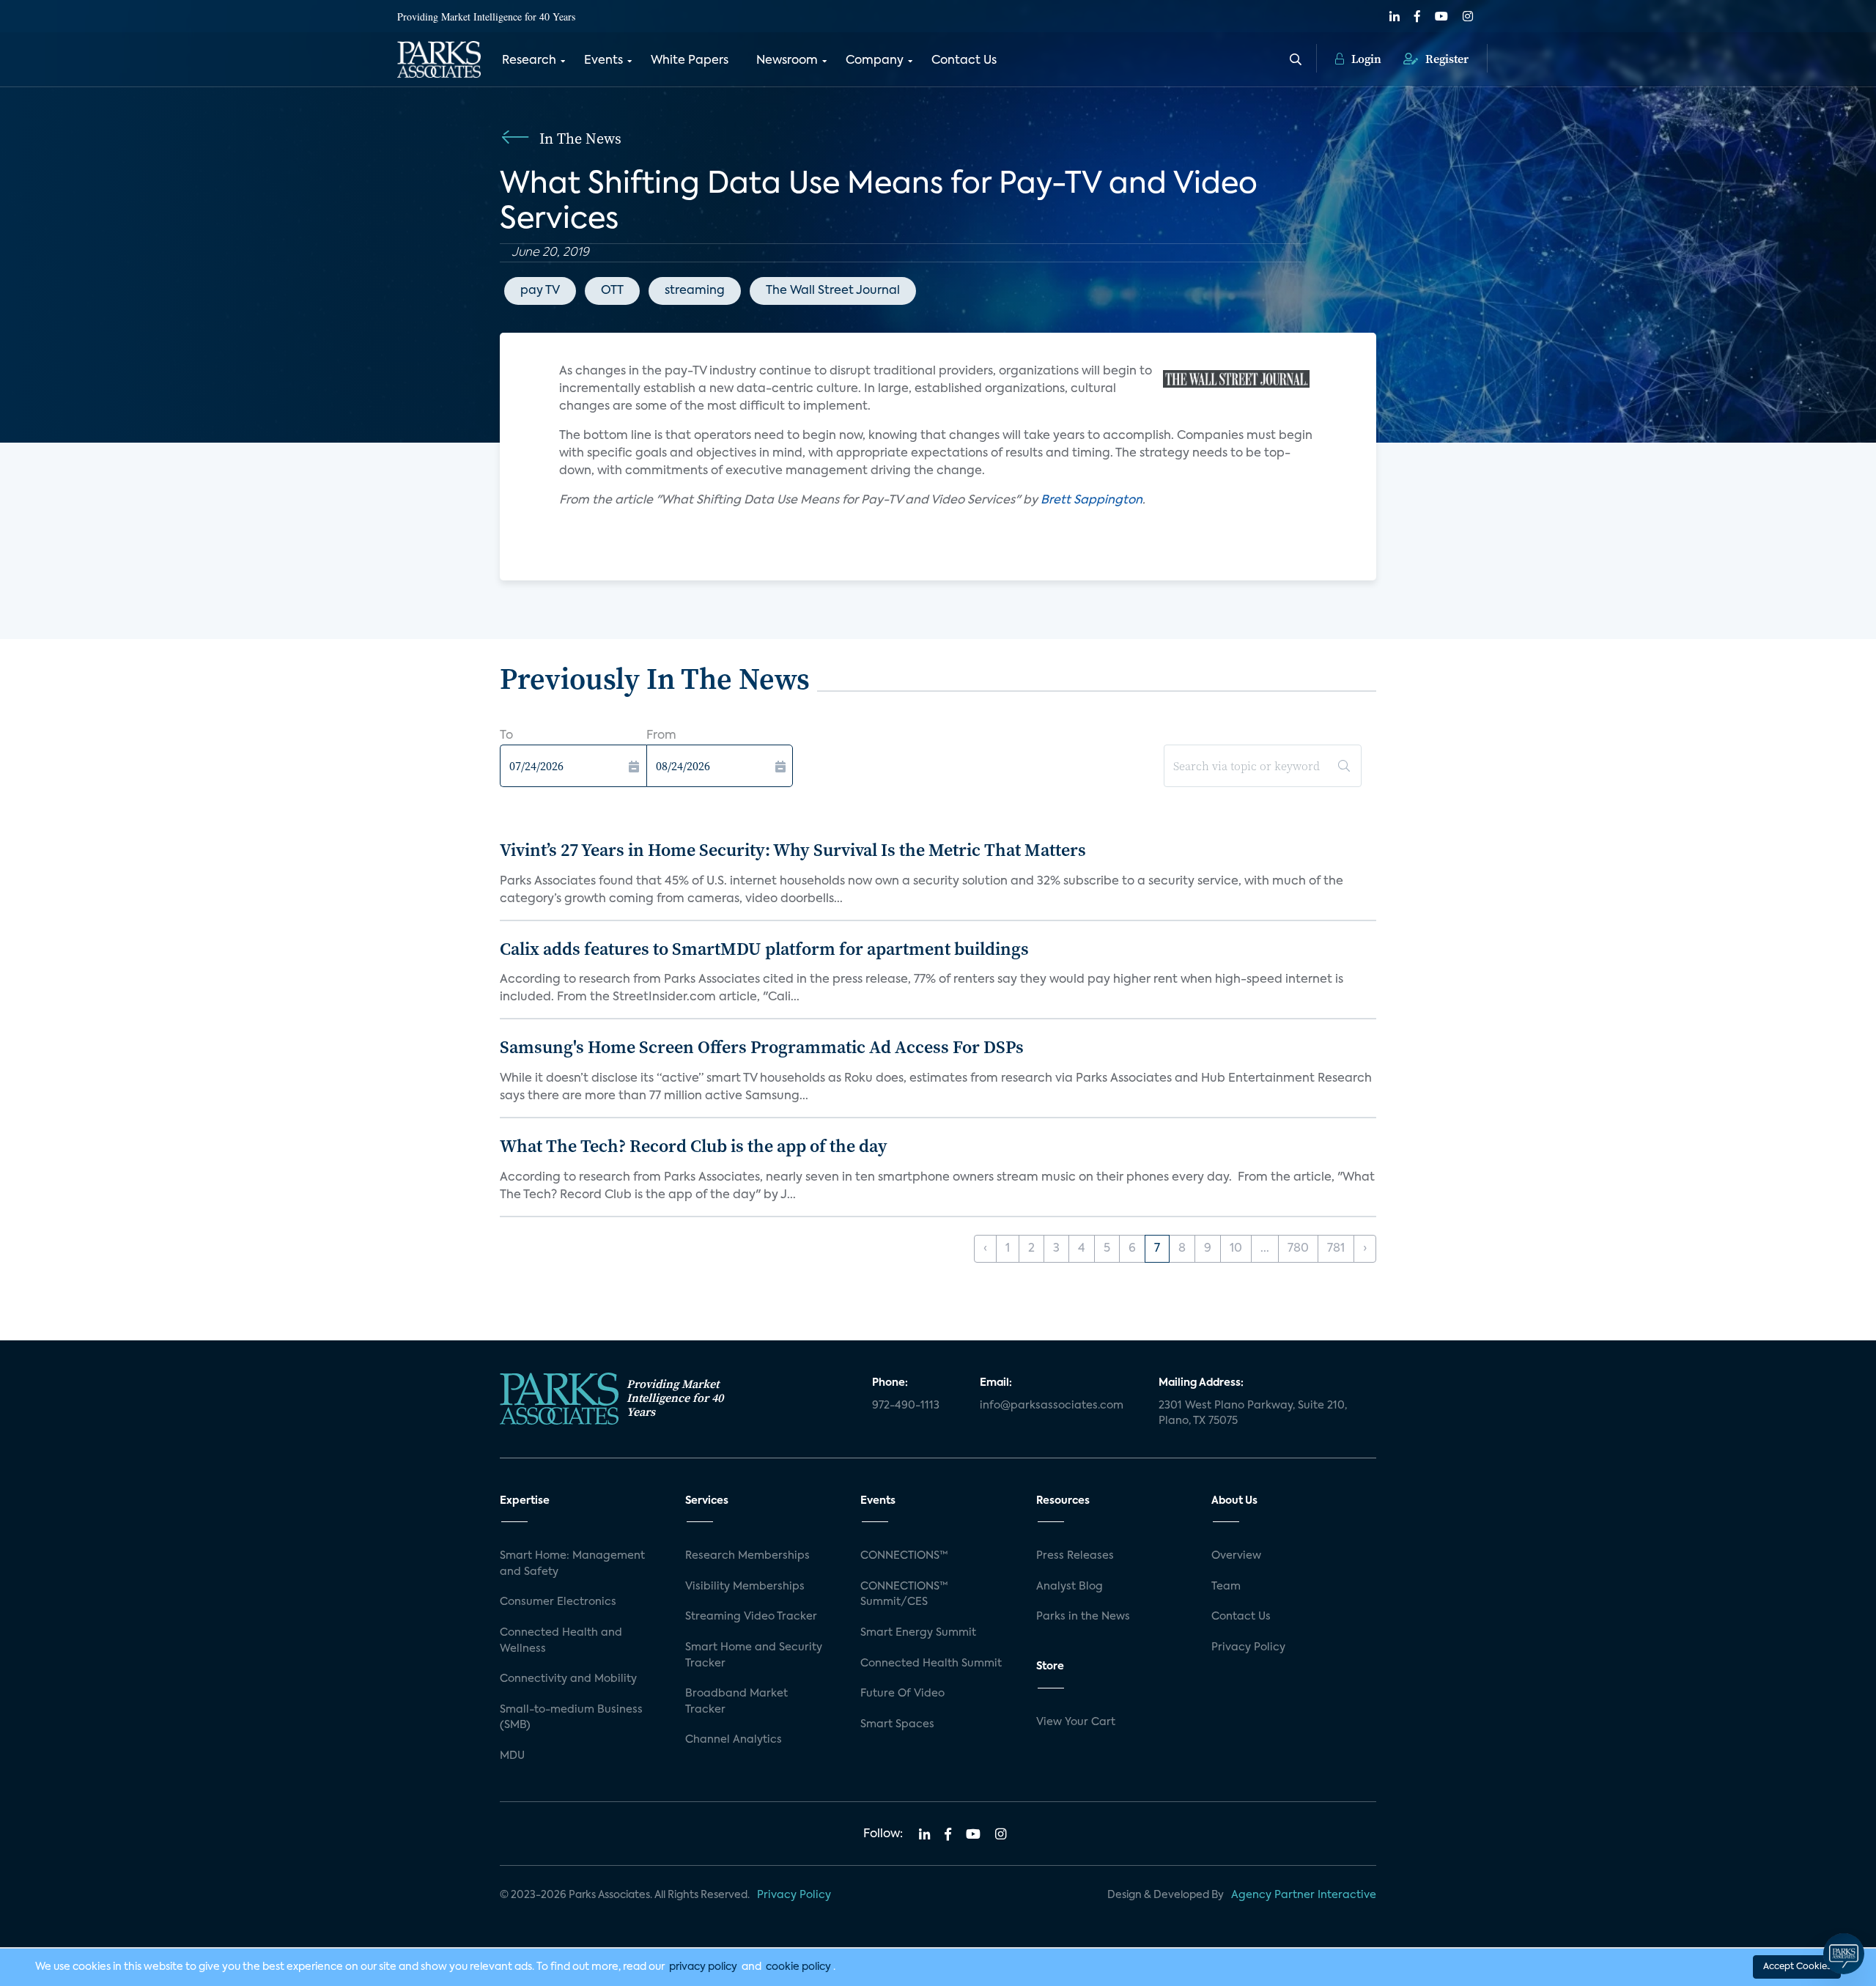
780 (1298, 1249)
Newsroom (787, 61)
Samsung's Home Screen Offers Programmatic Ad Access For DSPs (762, 1047)
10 (1236, 1249)
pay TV (540, 291)
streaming (695, 291)
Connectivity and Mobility (568, 1679)
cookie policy (798, 1967)
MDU (512, 1756)
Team (1226, 1587)
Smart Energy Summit (918, 1633)
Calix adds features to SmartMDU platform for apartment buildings (764, 949)
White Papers (690, 61)
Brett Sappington (1092, 501)
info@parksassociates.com (1052, 1406)
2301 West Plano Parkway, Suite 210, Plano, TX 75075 (1253, 1414)
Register (1445, 59)
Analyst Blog (1070, 1587)
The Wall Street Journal (833, 291)
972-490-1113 (906, 1406)
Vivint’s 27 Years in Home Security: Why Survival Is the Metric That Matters (793, 850)
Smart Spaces (897, 1724)
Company (875, 61)
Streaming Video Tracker (751, 1617)
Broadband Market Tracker (736, 1702)
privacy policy (703, 1967)
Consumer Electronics (558, 1602)
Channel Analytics (734, 1740)
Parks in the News (1083, 1617)
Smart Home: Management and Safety (572, 1564)
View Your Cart (1076, 1722)
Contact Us (964, 61)
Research (529, 61)
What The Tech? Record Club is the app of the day (694, 1146)
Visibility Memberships (745, 1587)
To (506, 736)
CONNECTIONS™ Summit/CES (904, 1595)
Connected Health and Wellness (561, 1641)
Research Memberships (747, 1556)
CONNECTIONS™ (904, 1556)
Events (603, 61)
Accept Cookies (1797, 1967)
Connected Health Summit (931, 1664)
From (661, 736)
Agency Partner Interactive (1304, 1895)
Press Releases (1075, 1556)
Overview (1236, 1556)
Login (1365, 59)
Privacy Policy (1248, 1647)
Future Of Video (902, 1694)
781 (1336, 1249)
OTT (612, 291)
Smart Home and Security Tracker (754, 1655)
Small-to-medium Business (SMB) (571, 1718)
